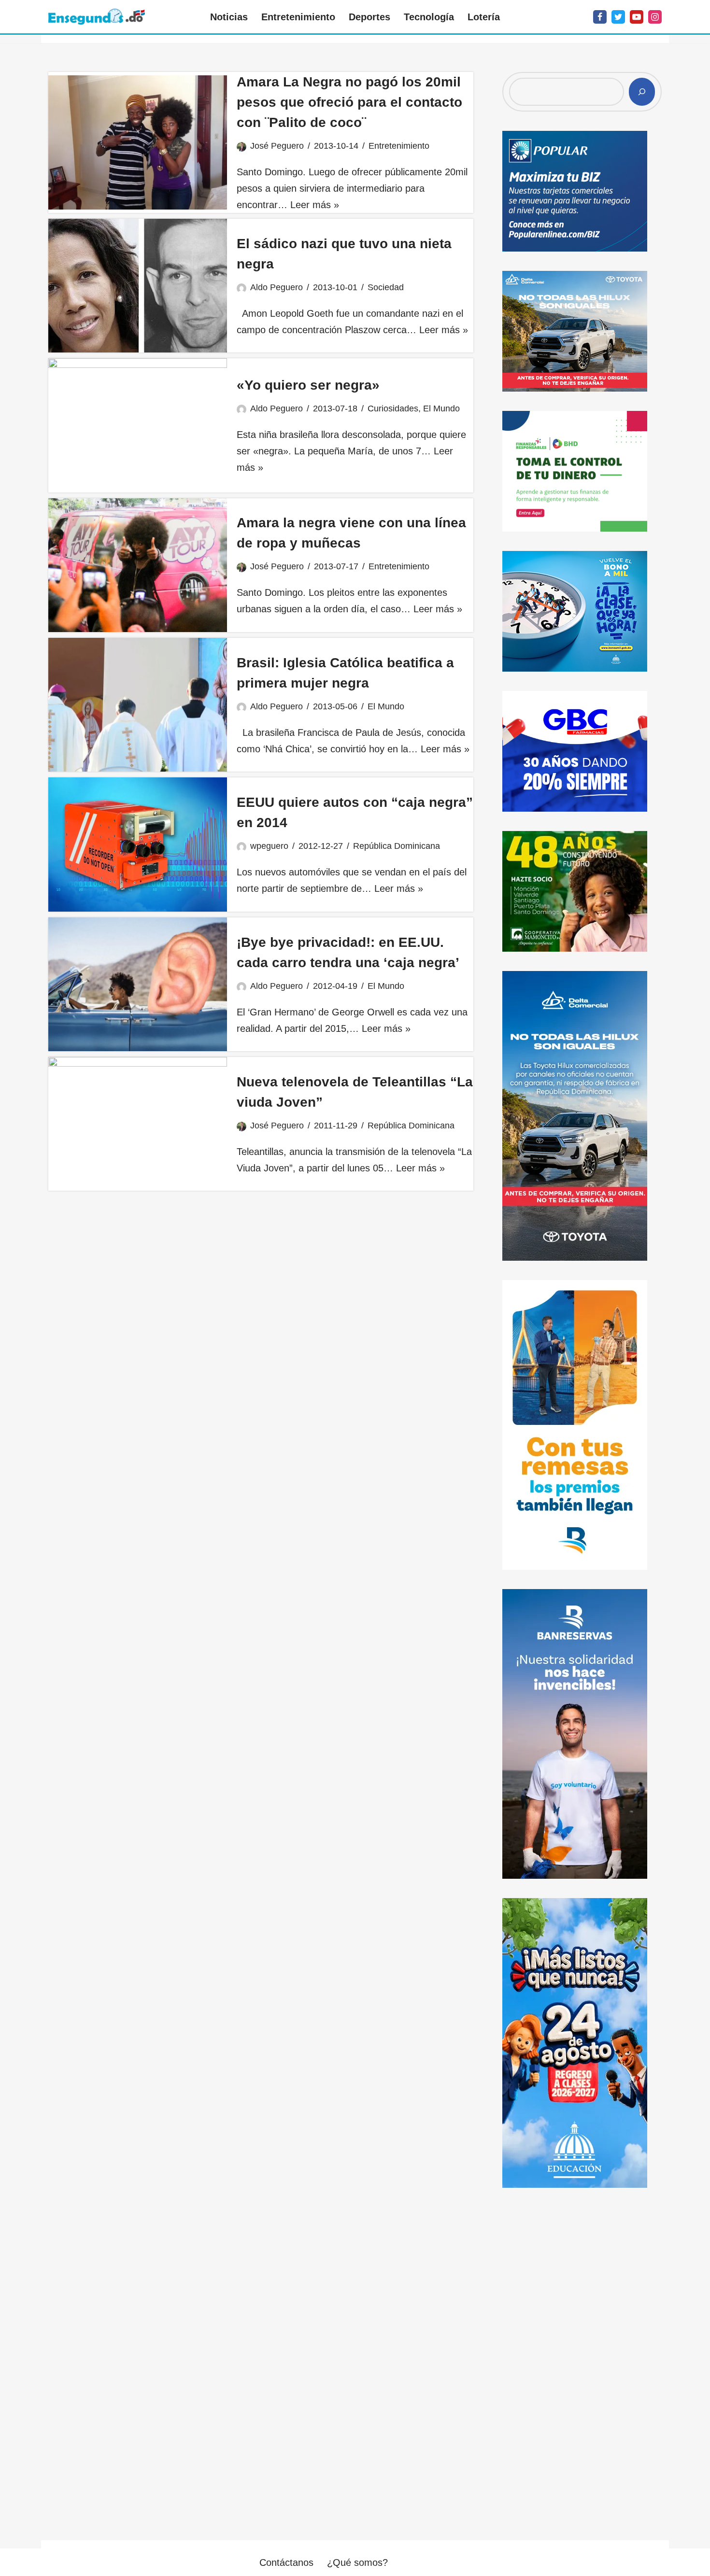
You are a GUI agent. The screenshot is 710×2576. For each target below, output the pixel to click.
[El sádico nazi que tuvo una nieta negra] (138, 286)
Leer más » (315, 205)
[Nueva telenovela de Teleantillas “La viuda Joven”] (138, 1124)
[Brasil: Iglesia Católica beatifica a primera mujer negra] (138, 705)
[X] (618, 17)
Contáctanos (286, 2562)
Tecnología (429, 17)
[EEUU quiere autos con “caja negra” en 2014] (138, 844)
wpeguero (269, 846)
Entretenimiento (298, 17)
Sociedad (386, 287)
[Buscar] (642, 92)
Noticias (229, 17)
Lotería (484, 17)
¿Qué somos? (357, 2562)
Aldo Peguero (277, 287)
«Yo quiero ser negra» (308, 385)
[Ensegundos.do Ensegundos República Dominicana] (97, 17)
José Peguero (277, 146)
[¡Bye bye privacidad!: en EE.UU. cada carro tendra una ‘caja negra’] (138, 984)
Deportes (369, 17)
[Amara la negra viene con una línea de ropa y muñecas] (138, 565)
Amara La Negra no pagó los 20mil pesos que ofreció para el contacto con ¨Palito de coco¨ (349, 102)
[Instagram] (655, 17)
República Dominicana (397, 846)
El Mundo (441, 408)
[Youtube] (637, 17)
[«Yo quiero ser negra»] (138, 425)
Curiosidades (393, 408)
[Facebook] (600, 17)
